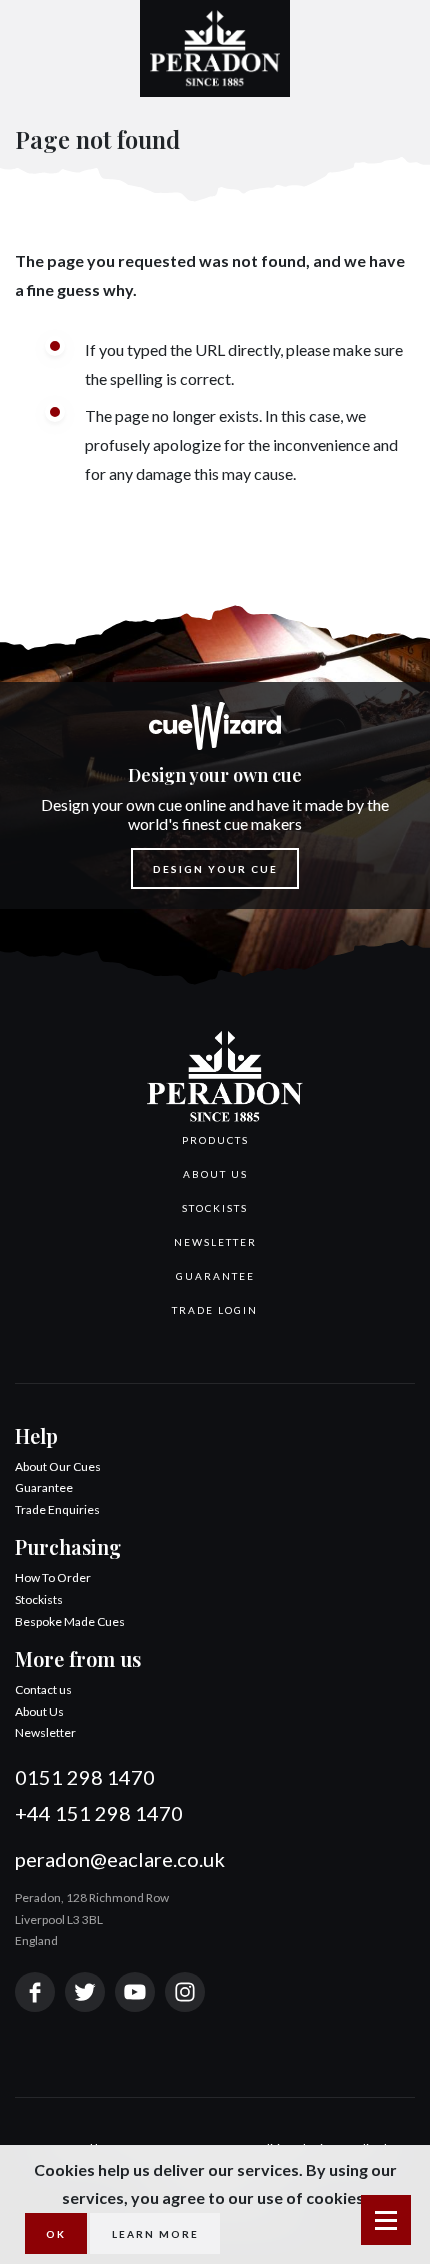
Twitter (85, 1992)
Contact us (43, 1689)
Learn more (155, 2234)
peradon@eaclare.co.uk (120, 1859)
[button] (215, 1140)
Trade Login (215, 1310)
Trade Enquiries (57, 1509)
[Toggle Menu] (386, 2220)
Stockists (215, 1208)
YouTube (135, 1992)
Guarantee (215, 1276)
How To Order (53, 1577)
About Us (215, 1174)
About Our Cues (58, 1466)
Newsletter (215, 1242)
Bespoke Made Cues (70, 1621)
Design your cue (215, 869)
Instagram (185, 1992)
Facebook (35, 1992)
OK (56, 2234)
